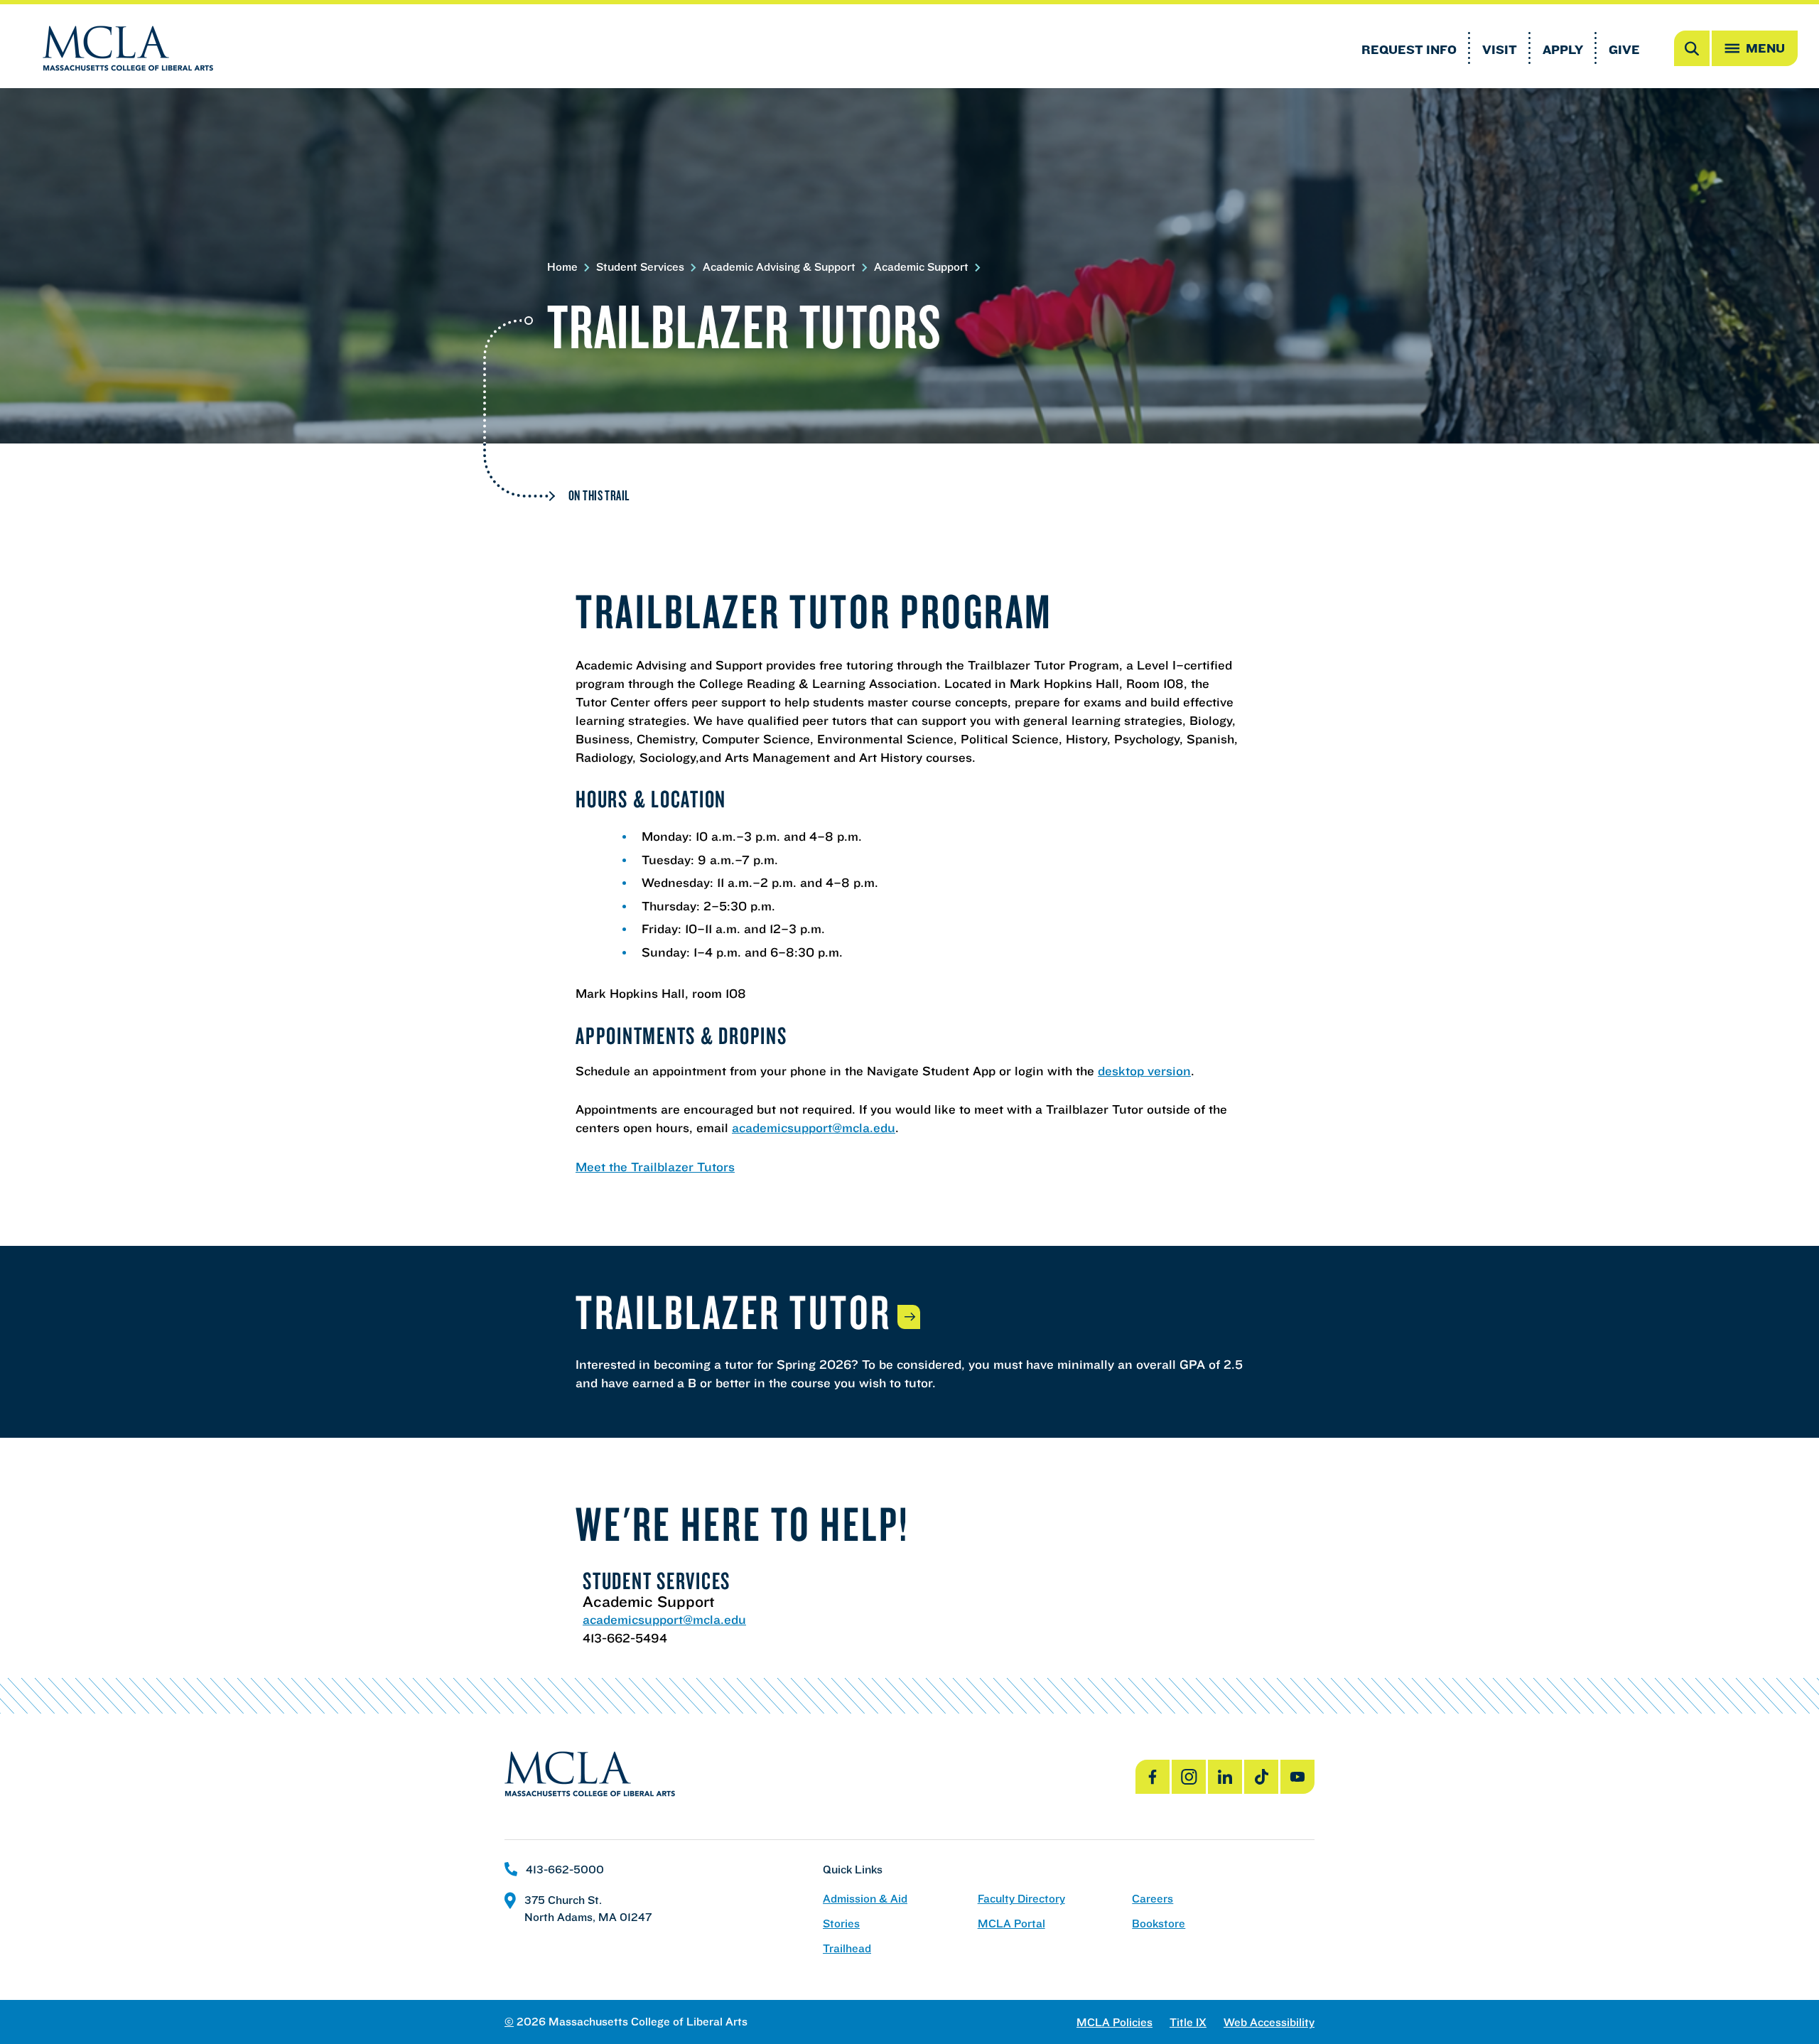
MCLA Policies (1114, 2022)
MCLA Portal (1011, 1924)
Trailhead (847, 1948)
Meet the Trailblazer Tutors (655, 1167)
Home (562, 267)
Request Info (1409, 49)
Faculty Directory (1021, 1899)
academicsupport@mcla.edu (814, 1128)
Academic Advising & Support (779, 267)
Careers (1153, 1899)
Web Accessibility (1269, 2022)
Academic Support (921, 267)
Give (1624, 49)
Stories (841, 1924)
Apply (1563, 49)
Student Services (640, 267)
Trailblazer (734, 1311)
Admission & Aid (865, 1899)
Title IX (1188, 2022)
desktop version (1144, 1071)
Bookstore (1159, 1924)
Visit (1500, 49)
